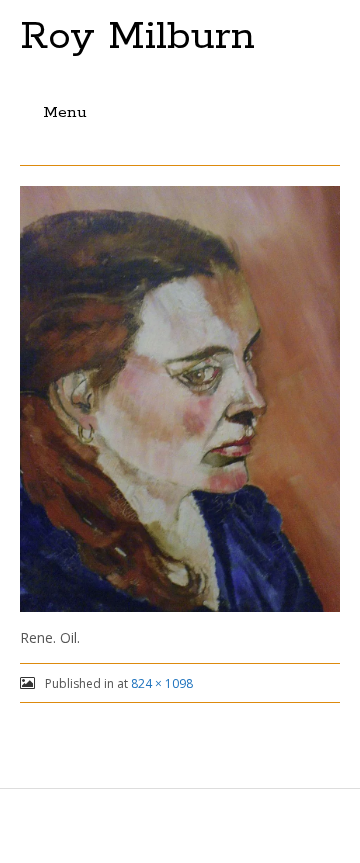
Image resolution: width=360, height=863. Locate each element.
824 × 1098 (162, 683)
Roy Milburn (137, 36)
